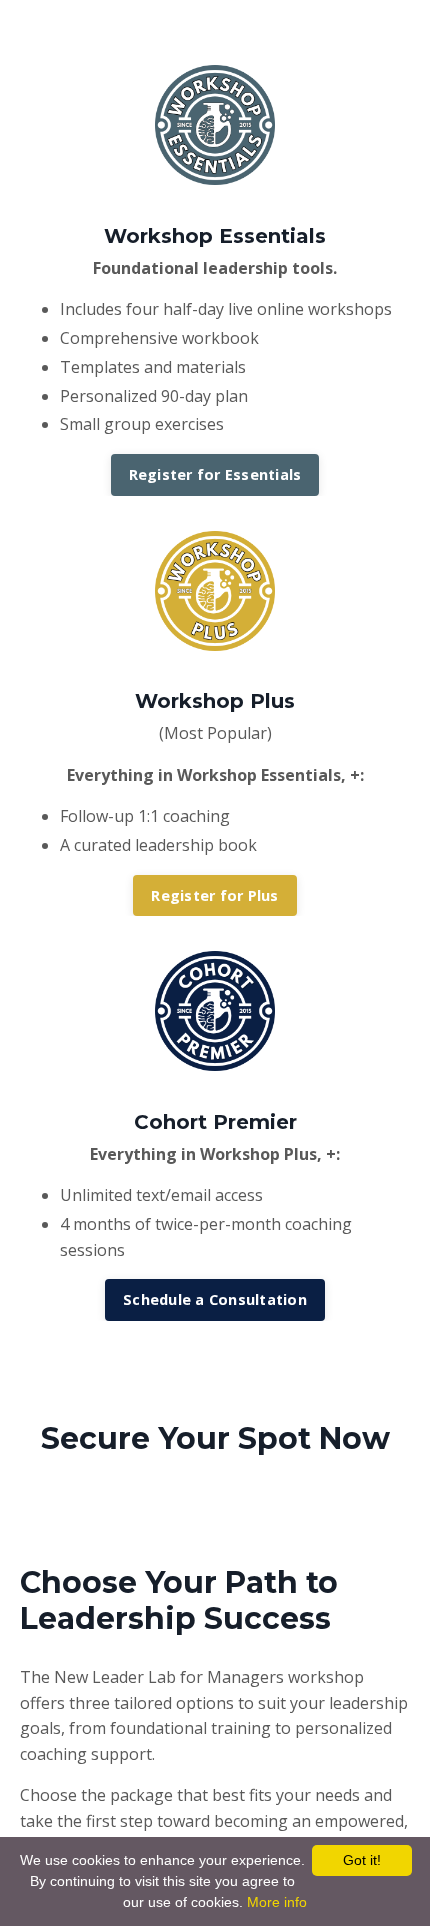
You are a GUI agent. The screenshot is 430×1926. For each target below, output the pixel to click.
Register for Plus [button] (214, 895)
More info (277, 1902)
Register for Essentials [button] (215, 474)
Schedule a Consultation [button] (215, 1299)
